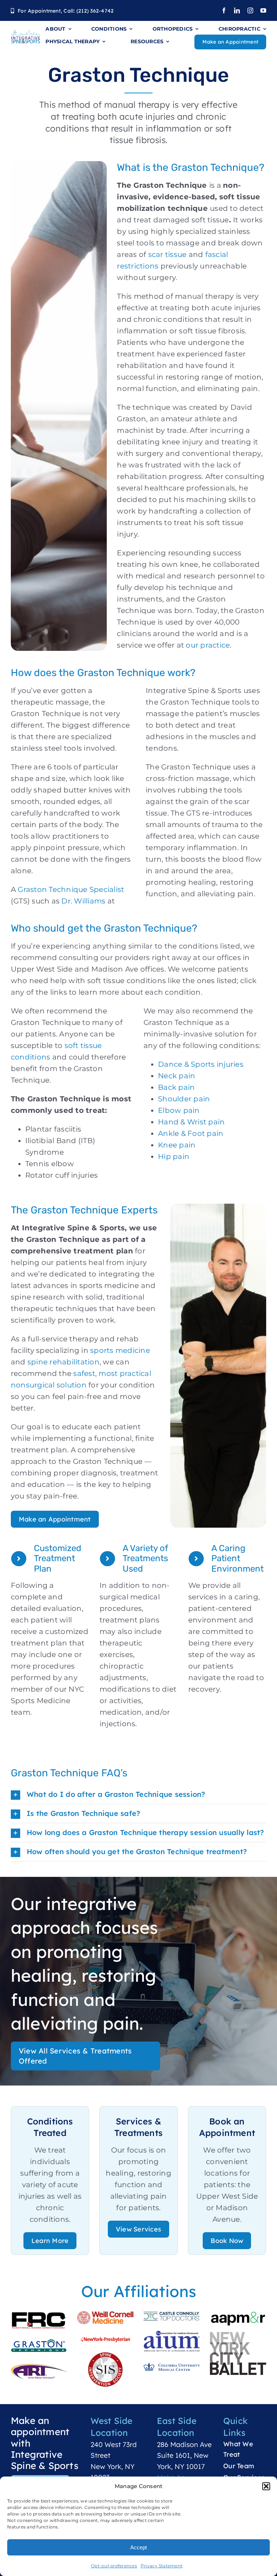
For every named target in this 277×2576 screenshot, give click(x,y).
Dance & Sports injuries (201, 1064)
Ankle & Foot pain (191, 1133)
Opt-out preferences (114, 2566)
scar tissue (166, 254)
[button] (266, 2486)
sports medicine (119, 1350)
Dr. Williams (83, 901)
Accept (138, 2547)
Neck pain (177, 1076)
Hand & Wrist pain (191, 1122)
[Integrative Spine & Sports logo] (26, 33)
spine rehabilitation (63, 1362)
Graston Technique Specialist (70, 889)
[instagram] (250, 10)
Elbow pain (179, 1110)
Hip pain (174, 1156)
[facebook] (224, 10)
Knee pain (177, 1145)
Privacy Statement (162, 2566)
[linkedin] (237, 10)
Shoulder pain (184, 1099)
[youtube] (263, 10)
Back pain (176, 1087)
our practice (208, 645)
